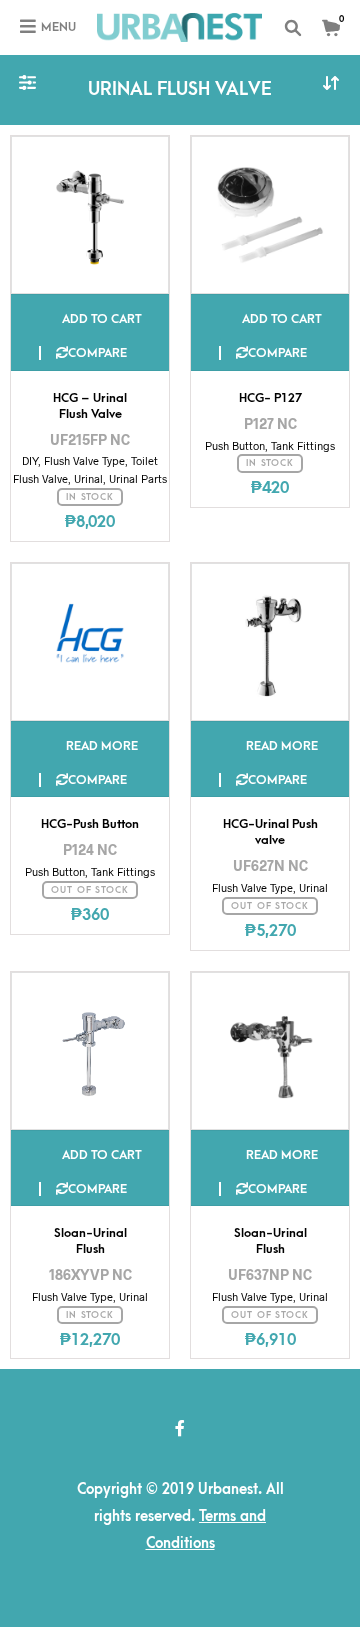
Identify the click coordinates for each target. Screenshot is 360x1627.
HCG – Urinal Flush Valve (90, 406)
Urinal (88, 478)
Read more (102, 746)
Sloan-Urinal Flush (90, 1241)
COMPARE (97, 353)
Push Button (235, 445)
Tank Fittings (303, 445)
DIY (30, 460)
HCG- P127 (270, 398)
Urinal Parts (138, 478)
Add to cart (102, 319)
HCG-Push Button (90, 824)
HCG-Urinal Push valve (270, 832)
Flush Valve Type (84, 460)
